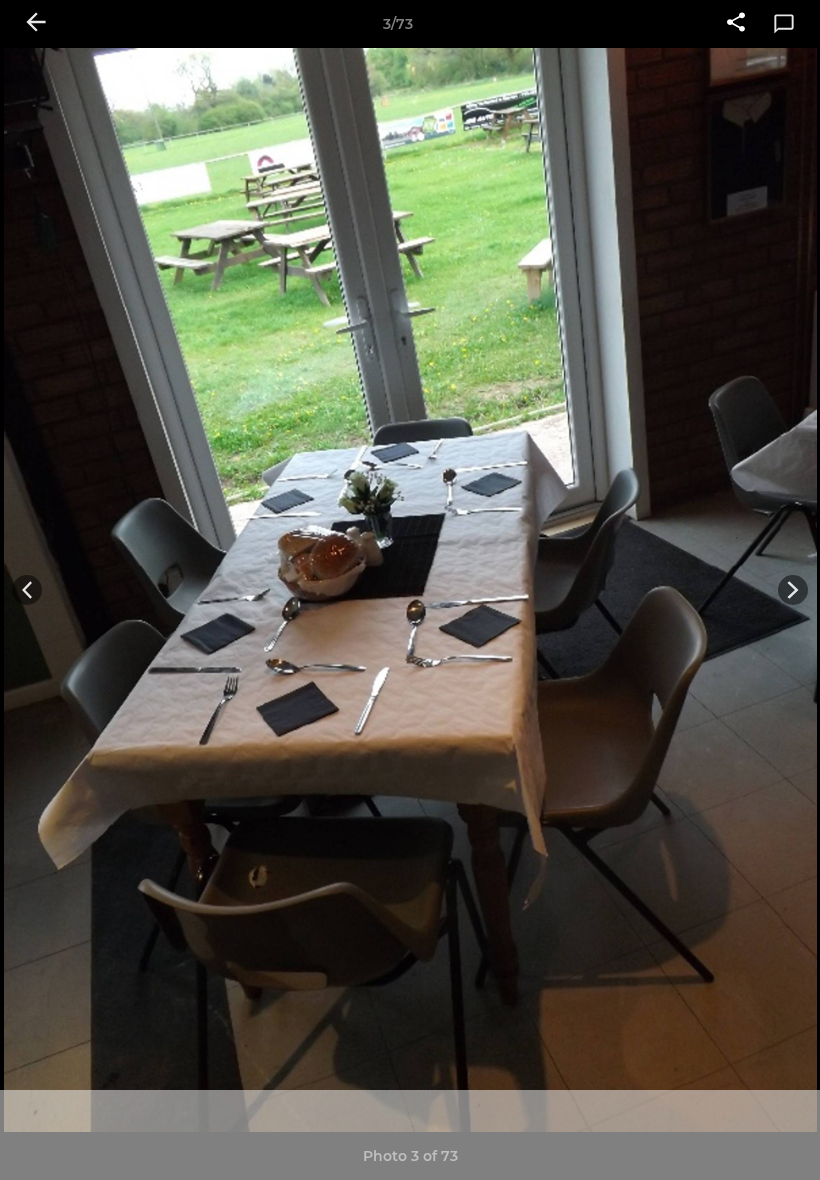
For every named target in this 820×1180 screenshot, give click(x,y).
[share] (736, 24)
